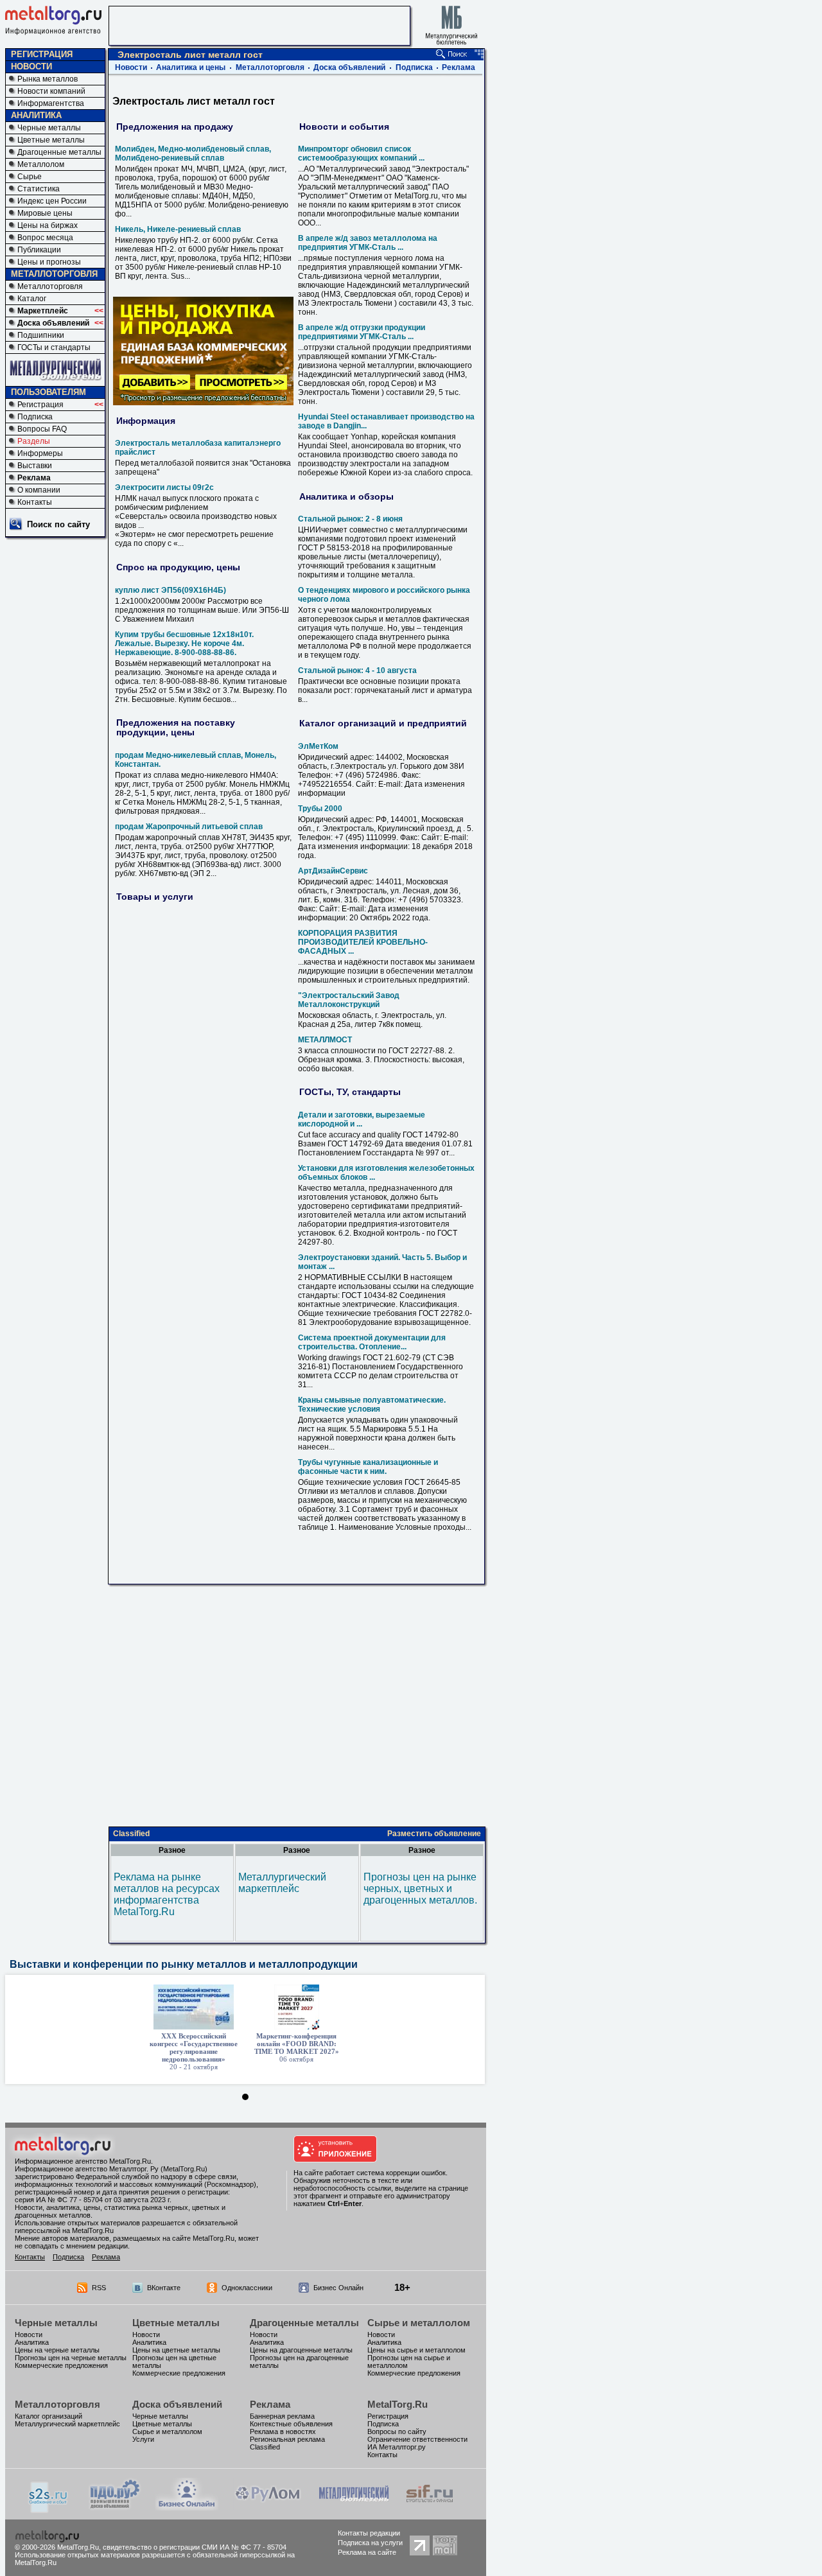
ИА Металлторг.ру (397, 2447)
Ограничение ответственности (417, 2439)
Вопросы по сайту (397, 2431)
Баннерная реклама (282, 2416)
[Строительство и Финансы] (430, 2507)
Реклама (34, 478)
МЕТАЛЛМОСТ (325, 1040)
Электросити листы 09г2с (164, 487)
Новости (131, 67)
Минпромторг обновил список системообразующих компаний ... (361, 153)
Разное (172, 1850)
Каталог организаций (48, 2416)
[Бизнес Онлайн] (187, 2507)
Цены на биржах (48, 225)
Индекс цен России (52, 201)
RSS (99, 2288)
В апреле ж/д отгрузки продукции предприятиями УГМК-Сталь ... (362, 332)
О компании (39, 490)
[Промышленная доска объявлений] (115, 2508)
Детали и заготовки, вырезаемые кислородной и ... (362, 1119)
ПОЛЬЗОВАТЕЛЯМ (48, 392)
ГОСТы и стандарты (54, 347)
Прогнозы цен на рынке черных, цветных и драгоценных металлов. (420, 1888)
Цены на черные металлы (57, 2350)
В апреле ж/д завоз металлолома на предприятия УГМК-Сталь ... (368, 243)
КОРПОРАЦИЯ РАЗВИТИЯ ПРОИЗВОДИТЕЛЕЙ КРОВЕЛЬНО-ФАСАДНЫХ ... (363, 942)
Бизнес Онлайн (338, 2288)
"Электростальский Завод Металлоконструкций (349, 1000)
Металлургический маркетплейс (282, 1883)
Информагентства (51, 103)
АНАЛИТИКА (36, 115)
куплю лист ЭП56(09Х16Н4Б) (171, 590)
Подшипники (41, 335)
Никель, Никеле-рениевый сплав (178, 229)
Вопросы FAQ (42, 429)
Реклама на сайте (367, 2552)
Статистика (39, 189)
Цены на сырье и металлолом (416, 2350)
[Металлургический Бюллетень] (354, 2507)
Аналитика (32, 2342)
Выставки (35, 466)
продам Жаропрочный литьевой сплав (189, 827)
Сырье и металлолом (419, 2323)
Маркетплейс (43, 311)
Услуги (143, 2439)
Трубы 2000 (320, 809)
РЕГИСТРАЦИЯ (42, 54)
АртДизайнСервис (333, 871)
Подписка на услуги (370, 2543)
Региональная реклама (287, 2439)
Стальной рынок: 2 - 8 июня (350, 519)
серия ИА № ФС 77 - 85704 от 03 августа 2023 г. (93, 2200)
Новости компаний (51, 91)
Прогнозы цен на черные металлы (71, 2358)
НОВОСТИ (31, 66)
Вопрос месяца (45, 238)
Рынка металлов (48, 79)
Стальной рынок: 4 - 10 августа (357, 670)
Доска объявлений (53, 323)
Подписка (35, 417)
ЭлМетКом (318, 746)
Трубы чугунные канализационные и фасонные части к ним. (368, 1467)
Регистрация (40, 405)
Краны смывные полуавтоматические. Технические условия (372, 1405)
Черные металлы (49, 128)
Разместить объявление (434, 1834)
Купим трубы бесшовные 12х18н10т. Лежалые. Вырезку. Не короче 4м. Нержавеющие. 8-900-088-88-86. (184, 644)
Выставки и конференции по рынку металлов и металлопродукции (184, 1964)
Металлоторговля (50, 286)
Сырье (30, 177)
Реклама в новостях (283, 2431)
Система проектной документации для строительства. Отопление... (372, 1342)
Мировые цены (45, 213)
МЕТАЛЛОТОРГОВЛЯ (54, 274)
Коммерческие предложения (61, 2365)
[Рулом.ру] (267, 2507)
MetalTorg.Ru (398, 2404)
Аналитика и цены (191, 67)
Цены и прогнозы (49, 262)
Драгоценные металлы (59, 152)
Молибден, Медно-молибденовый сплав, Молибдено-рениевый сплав (193, 153)
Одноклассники (247, 2288)
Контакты (35, 502)
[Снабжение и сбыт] (49, 2510)
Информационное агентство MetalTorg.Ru (83, 2161)
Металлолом (41, 164)
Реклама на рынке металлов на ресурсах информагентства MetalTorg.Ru (167, 1894)
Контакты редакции (369, 2533)
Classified (131, 1834)
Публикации (39, 250)
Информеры (40, 453)
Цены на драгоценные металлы (301, 2350)
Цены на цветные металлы (176, 2350)
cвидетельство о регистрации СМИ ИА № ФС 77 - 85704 (195, 2547)
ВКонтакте (164, 2288)
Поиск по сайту (58, 524)
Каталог (32, 299)
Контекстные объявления (291, 2424)
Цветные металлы (51, 140)
